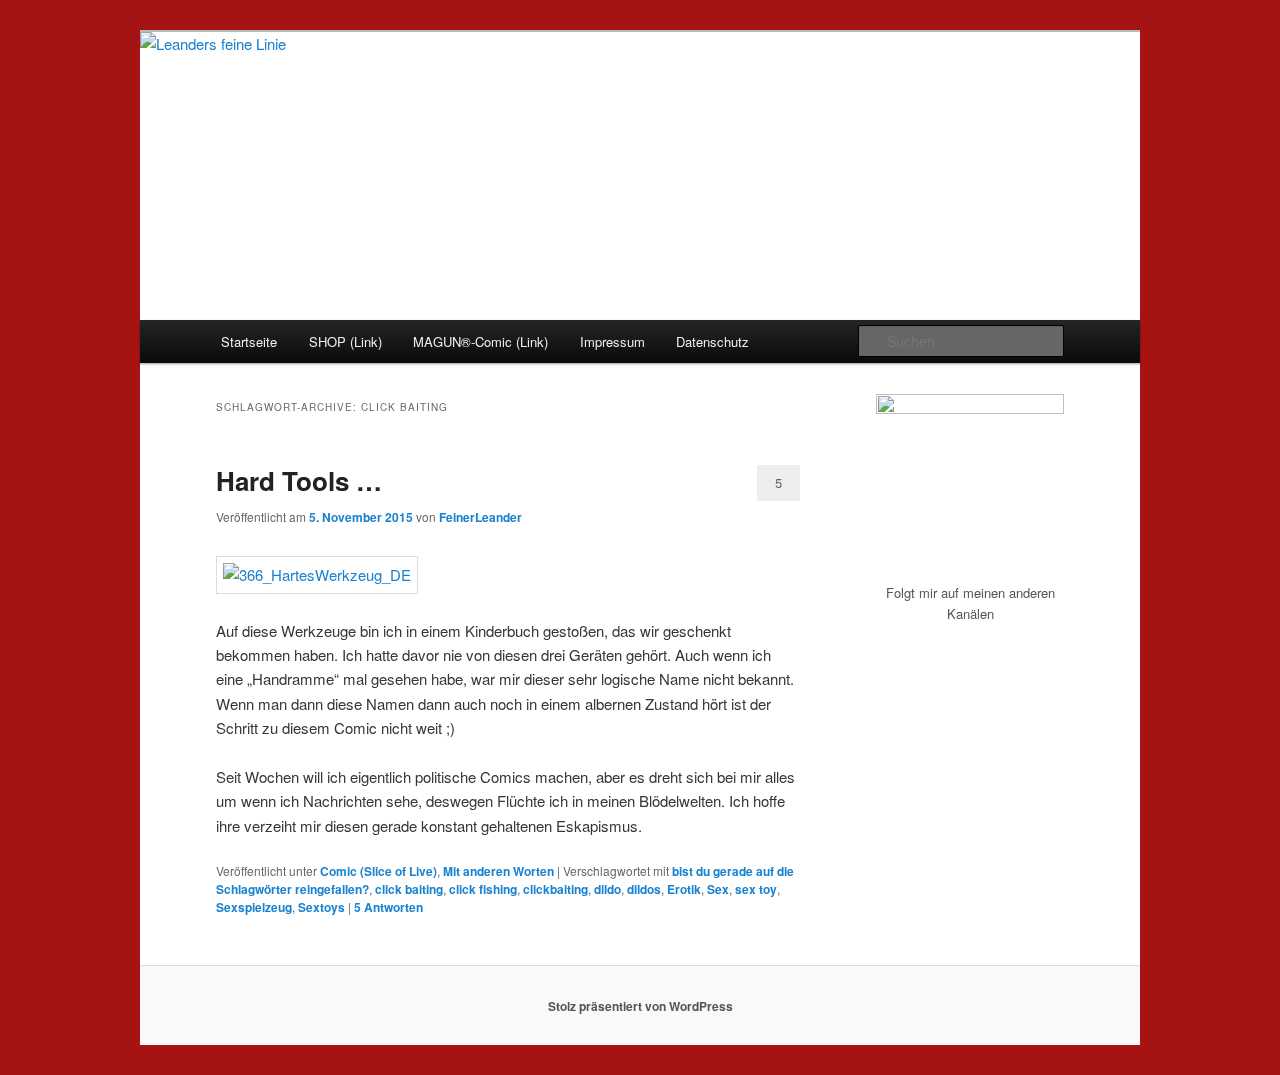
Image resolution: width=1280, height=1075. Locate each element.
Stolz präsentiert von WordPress (640, 1006)
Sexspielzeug (254, 907)
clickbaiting (555, 889)
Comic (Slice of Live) (378, 871)
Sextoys (321, 907)
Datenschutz (712, 341)
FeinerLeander (480, 517)
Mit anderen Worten (498, 871)
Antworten (388, 907)
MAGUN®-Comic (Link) (480, 341)
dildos (644, 889)
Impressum (612, 341)
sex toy (756, 889)
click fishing (483, 889)
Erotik (684, 889)
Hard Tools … (299, 480)
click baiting (409, 889)
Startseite (249, 341)
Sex (718, 889)
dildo (607, 889)
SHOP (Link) (345, 341)
